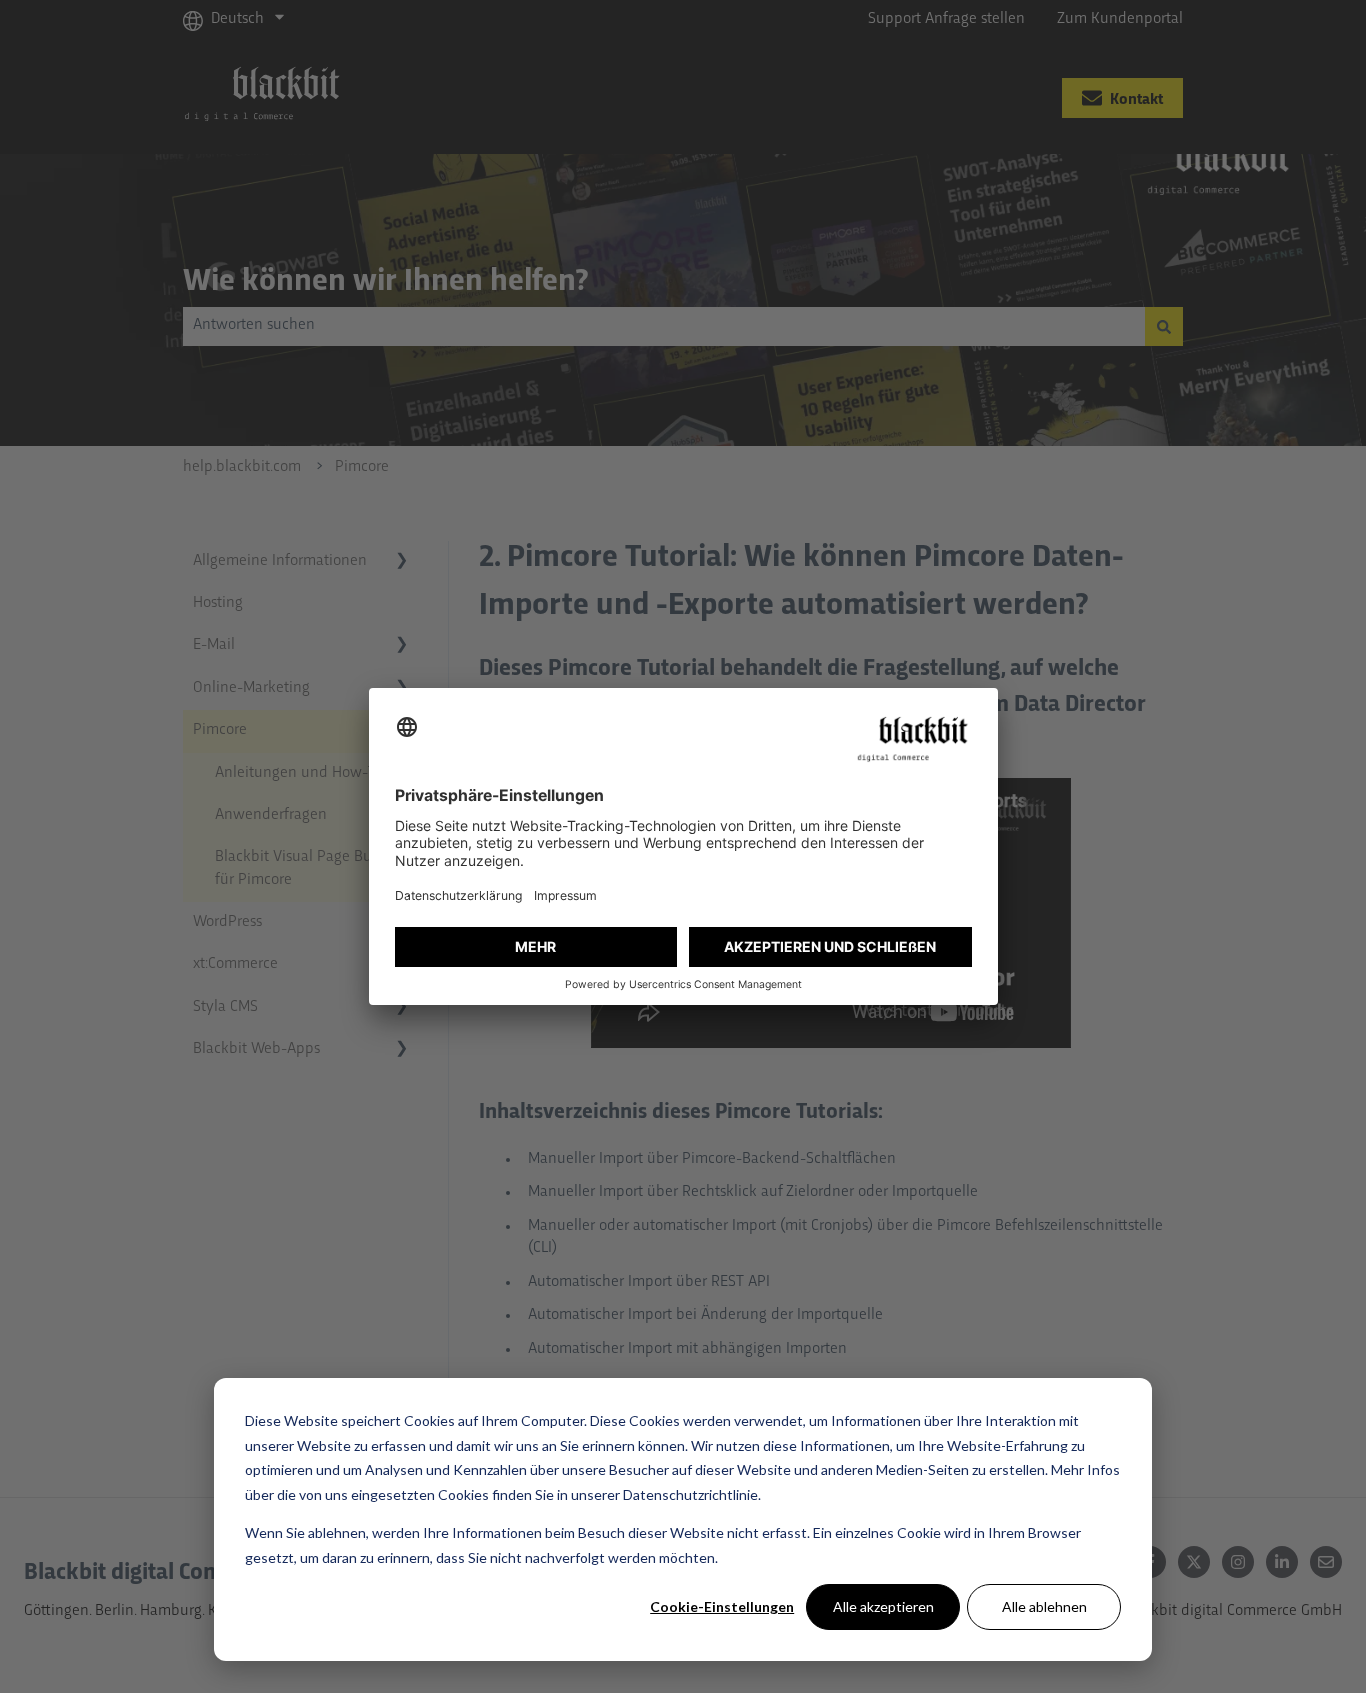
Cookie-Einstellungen (722, 1606)
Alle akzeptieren (883, 1606)
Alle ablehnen (1044, 1606)
